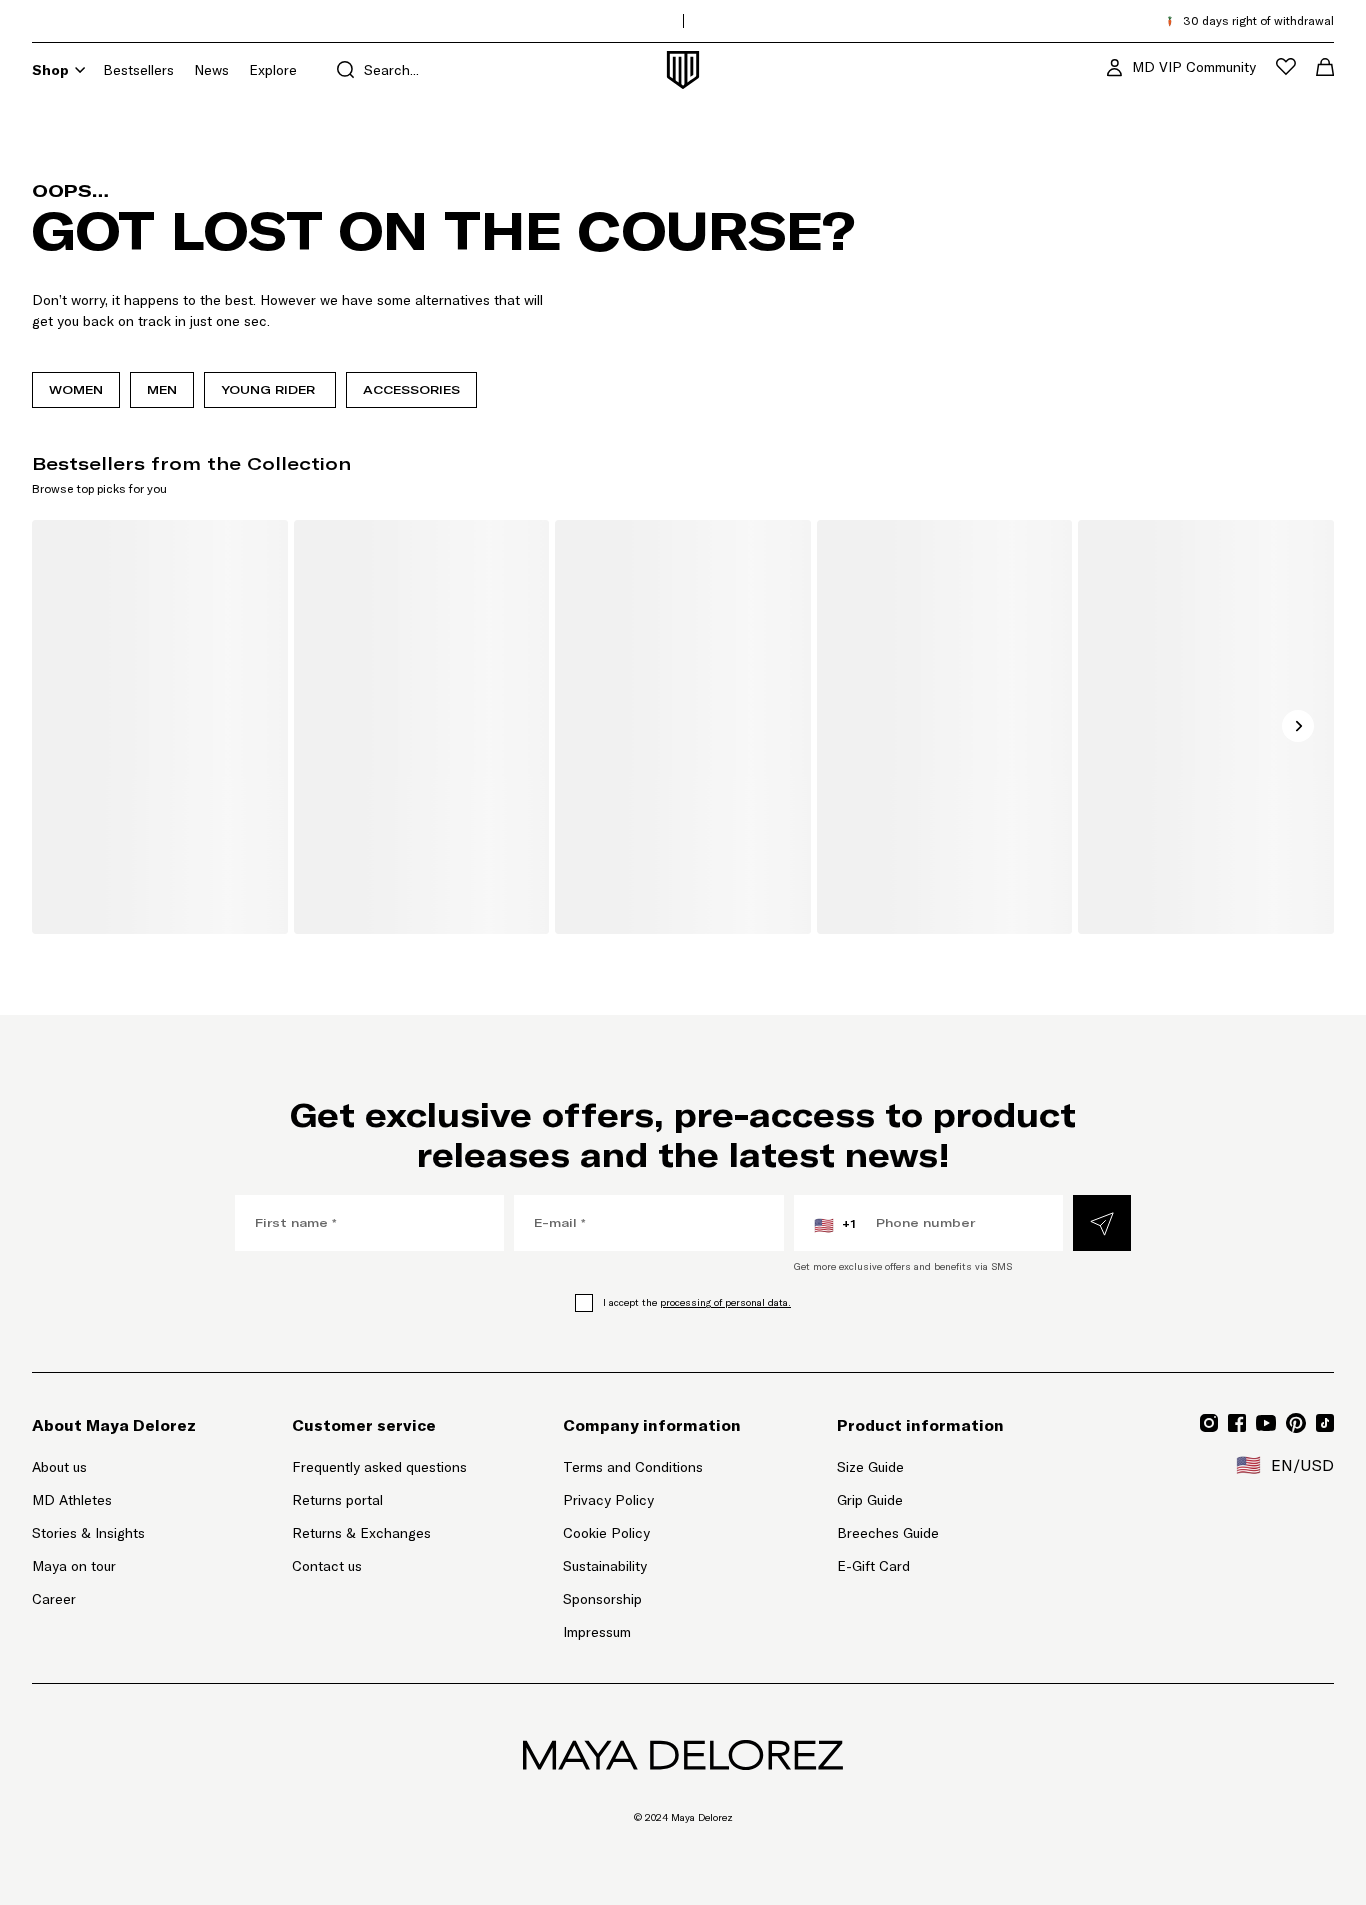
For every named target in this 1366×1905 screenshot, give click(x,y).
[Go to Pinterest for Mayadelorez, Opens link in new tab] (1296, 1423)
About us (59, 1467)
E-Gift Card (873, 1566)
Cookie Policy (606, 1533)
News (211, 70)
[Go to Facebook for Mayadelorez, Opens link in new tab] (1237, 1423)
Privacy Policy (608, 1500)
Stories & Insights (88, 1533)
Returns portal (379, 1499)
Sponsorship (602, 1599)
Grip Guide (870, 1500)
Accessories (411, 389)
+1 (835, 1225)
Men (162, 389)
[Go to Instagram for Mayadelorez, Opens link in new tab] (1209, 1423)
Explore (273, 70)
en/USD (1285, 1465)
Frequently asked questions (379, 1467)
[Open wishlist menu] (1286, 66)
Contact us (327, 1566)
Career (54, 1599)
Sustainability (605, 1566)
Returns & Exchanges (361, 1533)
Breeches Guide (888, 1533)
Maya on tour (74, 1566)
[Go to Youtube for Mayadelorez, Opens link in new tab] (1266, 1423)
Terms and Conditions (633, 1467)
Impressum (597, 1632)
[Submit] (1102, 1223)
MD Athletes (72, 1500)
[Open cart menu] (1325, 67)
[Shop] (80, 70)
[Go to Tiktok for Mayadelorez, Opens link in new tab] (1325, 1423)
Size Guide (870, 1467)
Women (76, 389)
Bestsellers (138, 70)
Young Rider (270, 389)
